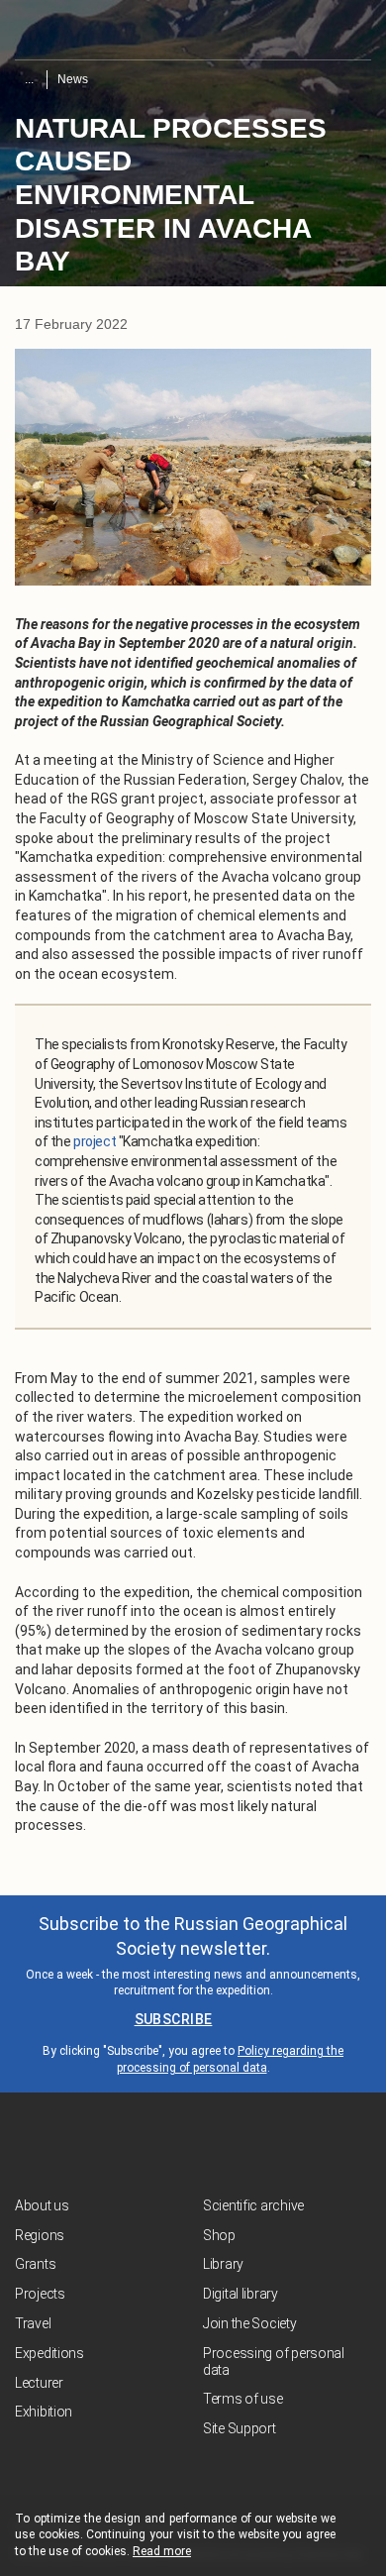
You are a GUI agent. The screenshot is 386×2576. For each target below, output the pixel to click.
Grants (35, 2264)
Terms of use (243, 2399)
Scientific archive (253, 2205)
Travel (33, 2323)
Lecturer (39, 2383)
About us (42, 2205)
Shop (219, 2235)
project (95, 1141)
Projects (40, 2294)
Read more (162, 2551)
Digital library (241, 2294)
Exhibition (44, 2412)
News (73, 79)
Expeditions (49, 2353)
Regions (40, 2235)
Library (223, 2264)
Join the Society (250, 2323)
